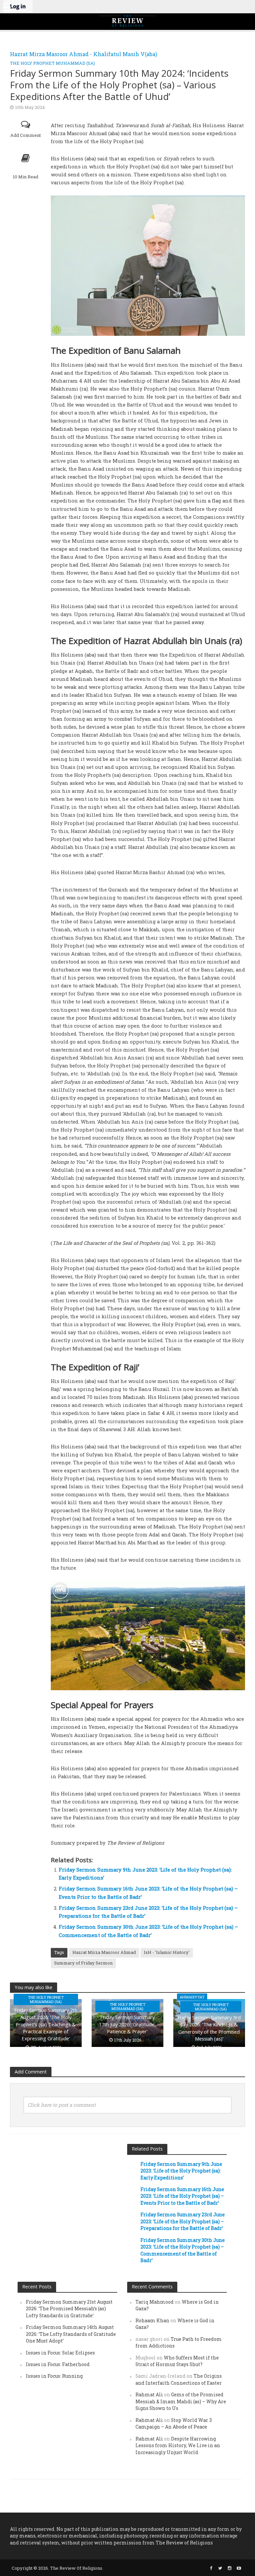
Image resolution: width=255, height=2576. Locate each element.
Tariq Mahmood (155, 2302)
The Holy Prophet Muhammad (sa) (52, 63)
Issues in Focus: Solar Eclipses (60, 2353)
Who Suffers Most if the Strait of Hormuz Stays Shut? (177, 2361)
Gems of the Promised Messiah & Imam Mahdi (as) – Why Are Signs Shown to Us (181, 2401)
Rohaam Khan (152, 2320)
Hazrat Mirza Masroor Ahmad (104, 1952)
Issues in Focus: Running (54, 2376)
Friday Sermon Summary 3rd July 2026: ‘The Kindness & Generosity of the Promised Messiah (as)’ (209, 2028)
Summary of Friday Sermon (83, 1963)
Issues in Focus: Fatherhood (58, 2364)
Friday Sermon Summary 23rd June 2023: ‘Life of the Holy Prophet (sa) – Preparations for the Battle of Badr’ (183, 2221)
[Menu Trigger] (7, 7)
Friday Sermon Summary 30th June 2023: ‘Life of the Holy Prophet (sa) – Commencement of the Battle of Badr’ (183, 2250)
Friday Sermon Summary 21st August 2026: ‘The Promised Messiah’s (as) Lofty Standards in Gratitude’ (69, 2309)
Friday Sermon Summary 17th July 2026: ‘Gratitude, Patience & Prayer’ (127, 2024)
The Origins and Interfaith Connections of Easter (179, 2379)
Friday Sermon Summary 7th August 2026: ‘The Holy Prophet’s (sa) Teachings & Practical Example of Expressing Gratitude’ (46, 2024)
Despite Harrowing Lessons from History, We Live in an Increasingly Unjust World (178, 2445)
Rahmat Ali (149, 2394)
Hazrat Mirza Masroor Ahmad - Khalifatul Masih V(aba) (84, 54)
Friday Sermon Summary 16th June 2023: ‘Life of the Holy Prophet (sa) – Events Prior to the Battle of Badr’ (182, 2196)
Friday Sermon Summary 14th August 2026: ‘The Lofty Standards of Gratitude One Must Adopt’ (71, 2334)
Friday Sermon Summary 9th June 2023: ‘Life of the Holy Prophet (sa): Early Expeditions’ (181, 2171)
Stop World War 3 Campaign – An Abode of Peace (174, 2423)
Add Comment (26, 135)
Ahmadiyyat (192, 1997)
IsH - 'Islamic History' (167, 1952)
